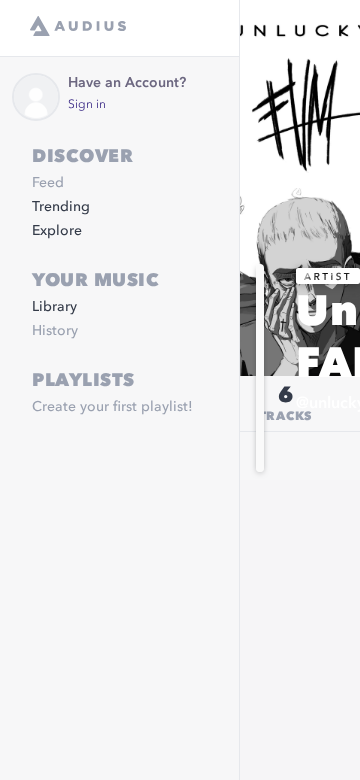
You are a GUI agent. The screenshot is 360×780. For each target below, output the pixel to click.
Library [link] (54, 307)
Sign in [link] (87, 105)
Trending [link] (61, 207)
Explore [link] (57, 231)
